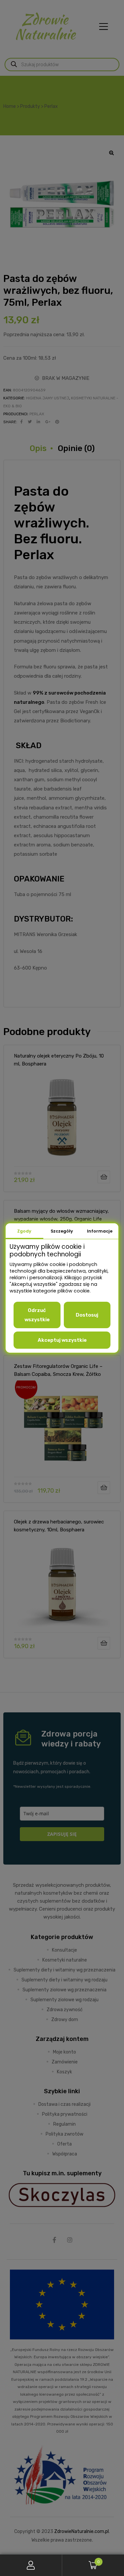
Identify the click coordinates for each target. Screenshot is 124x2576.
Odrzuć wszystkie (37, 1315)
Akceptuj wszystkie (62, 1340)
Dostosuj (87, 1315)
